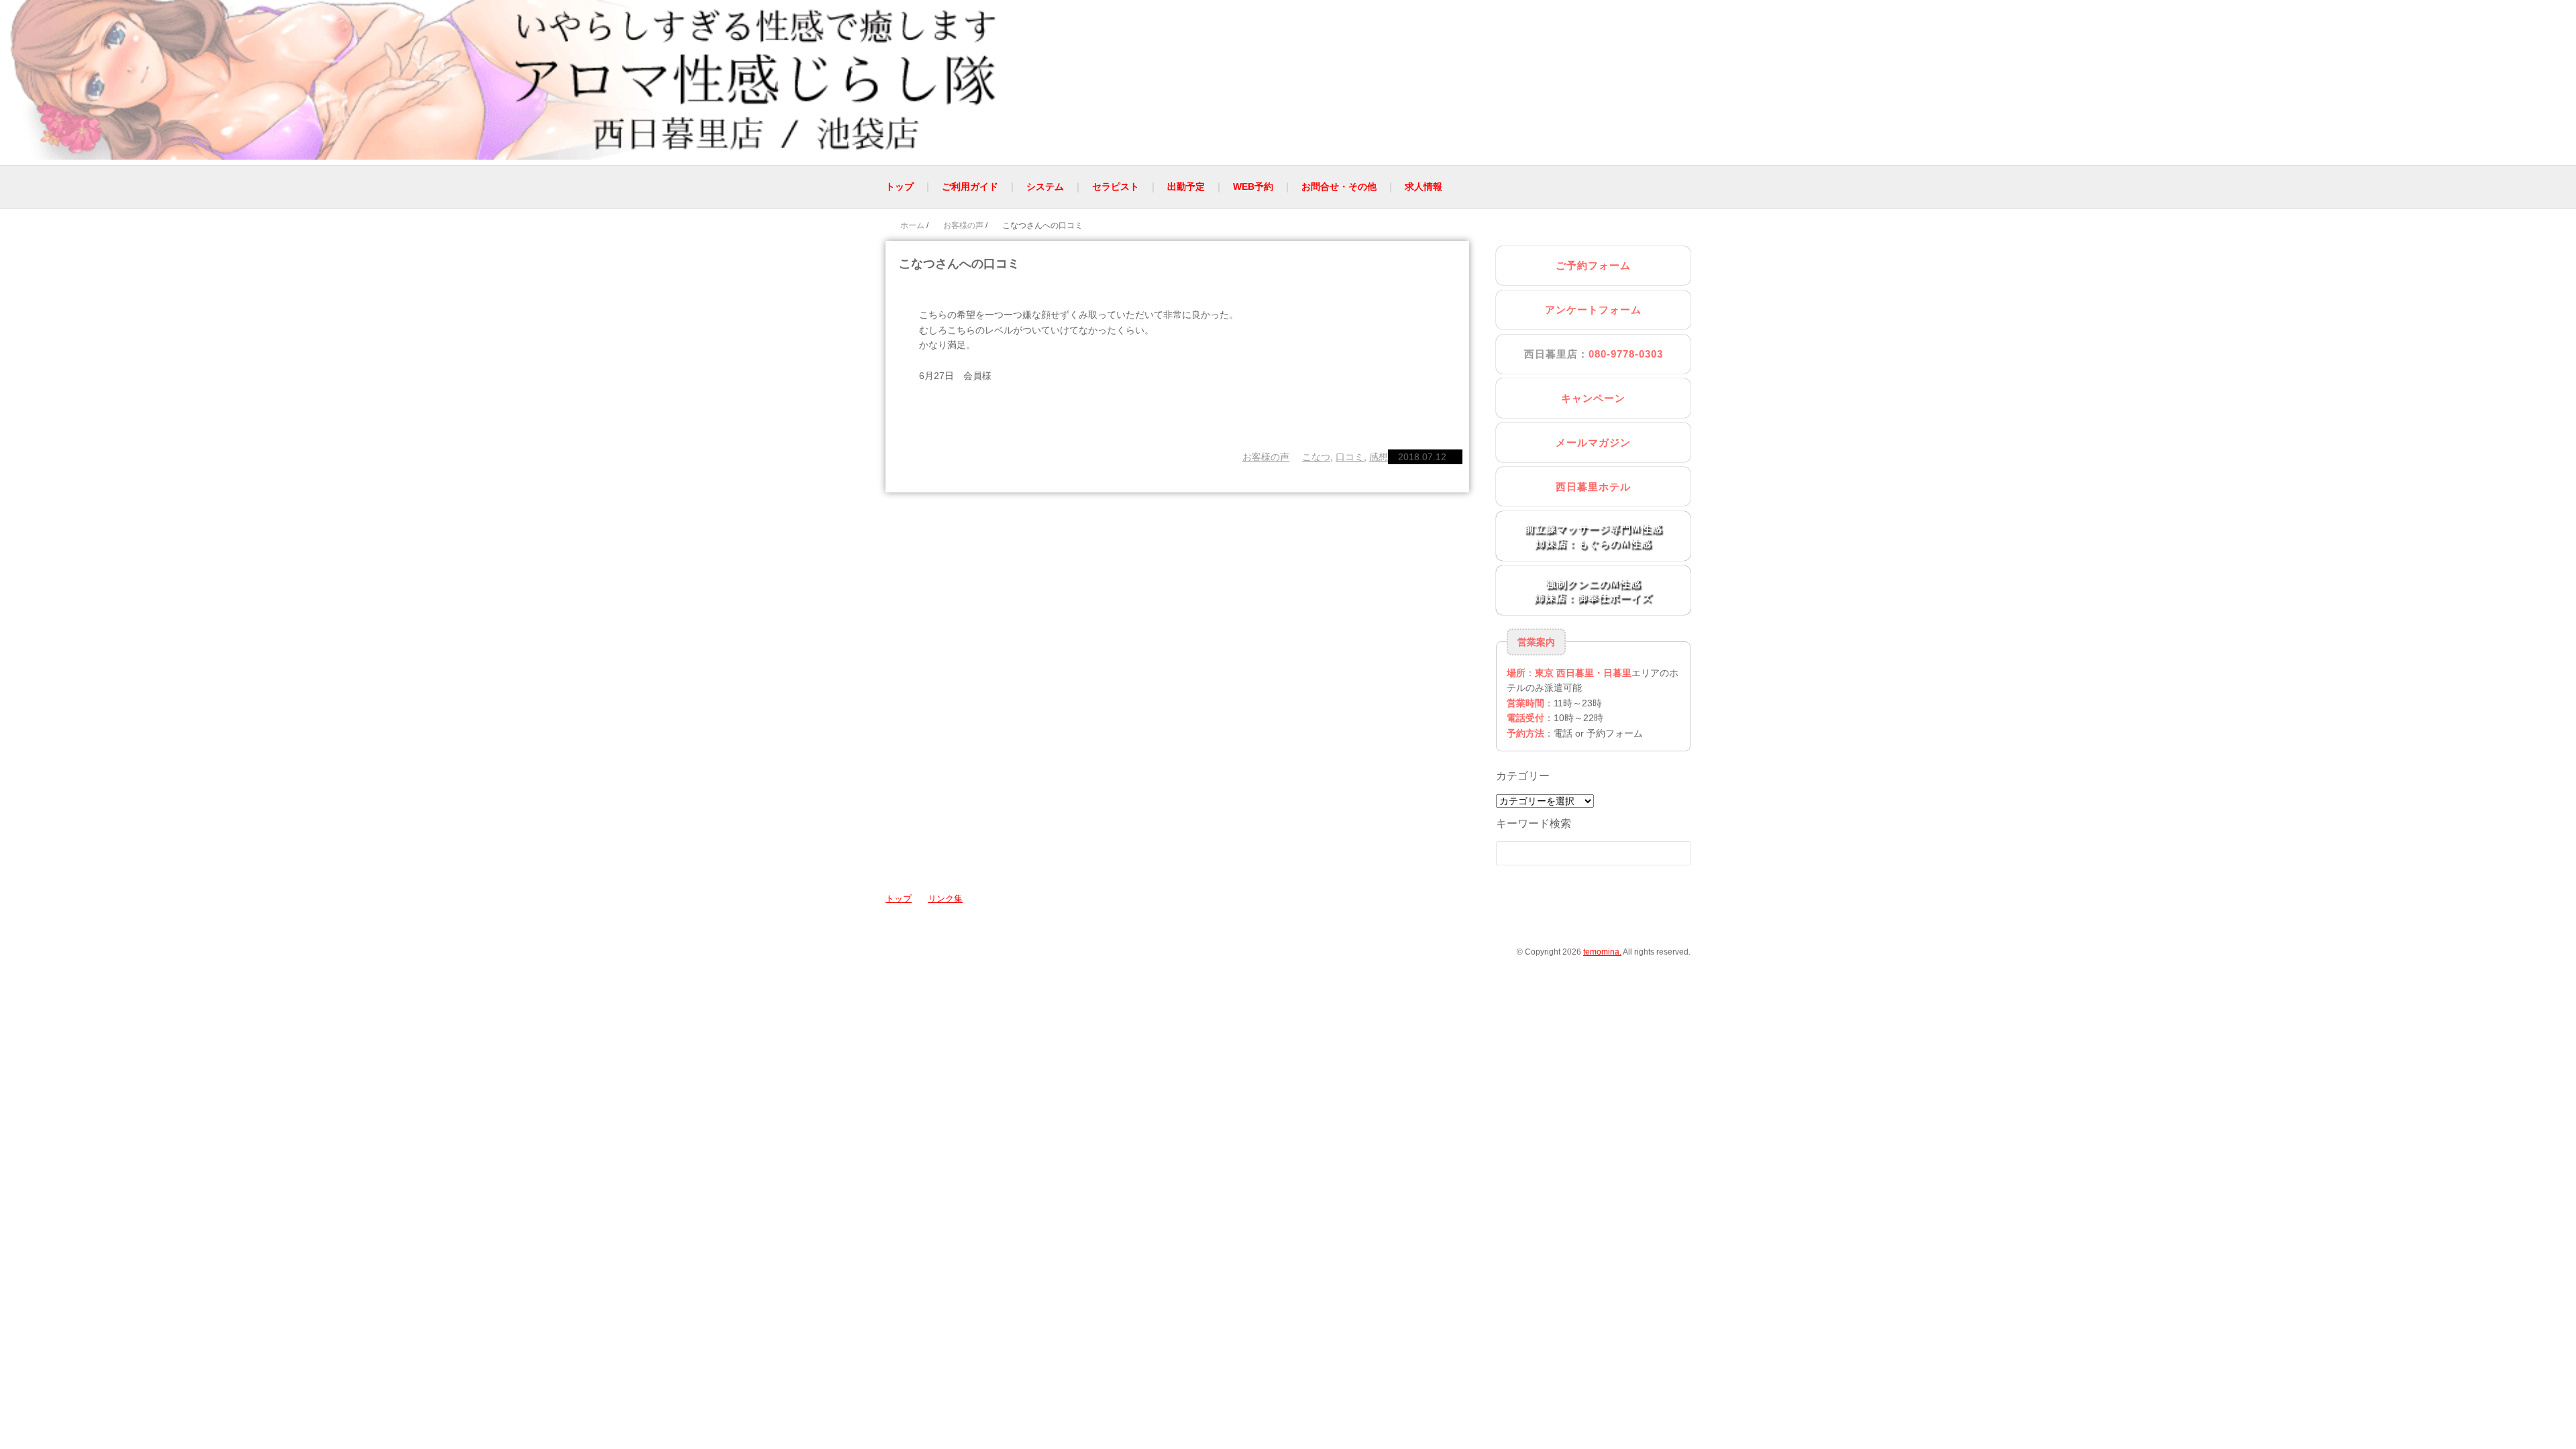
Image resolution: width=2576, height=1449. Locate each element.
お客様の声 (1266, 457)
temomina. (1602, 952)
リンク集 (945, 899)
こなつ (1316, 457)
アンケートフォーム (1593, 310)
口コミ (1350, 457)
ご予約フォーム (1593, 265)
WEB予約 (1253, 186)
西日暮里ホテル (1593, 487)
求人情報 (1424, 186)
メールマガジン (1593, 442)
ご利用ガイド (970, 186)
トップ (900, 186)
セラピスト (1116, 186)
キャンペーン (1593, 398)
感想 (1379, 457)
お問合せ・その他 (1339, 186)
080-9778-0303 (1626, 354)
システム (1045, 186)
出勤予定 (1186, 186)
